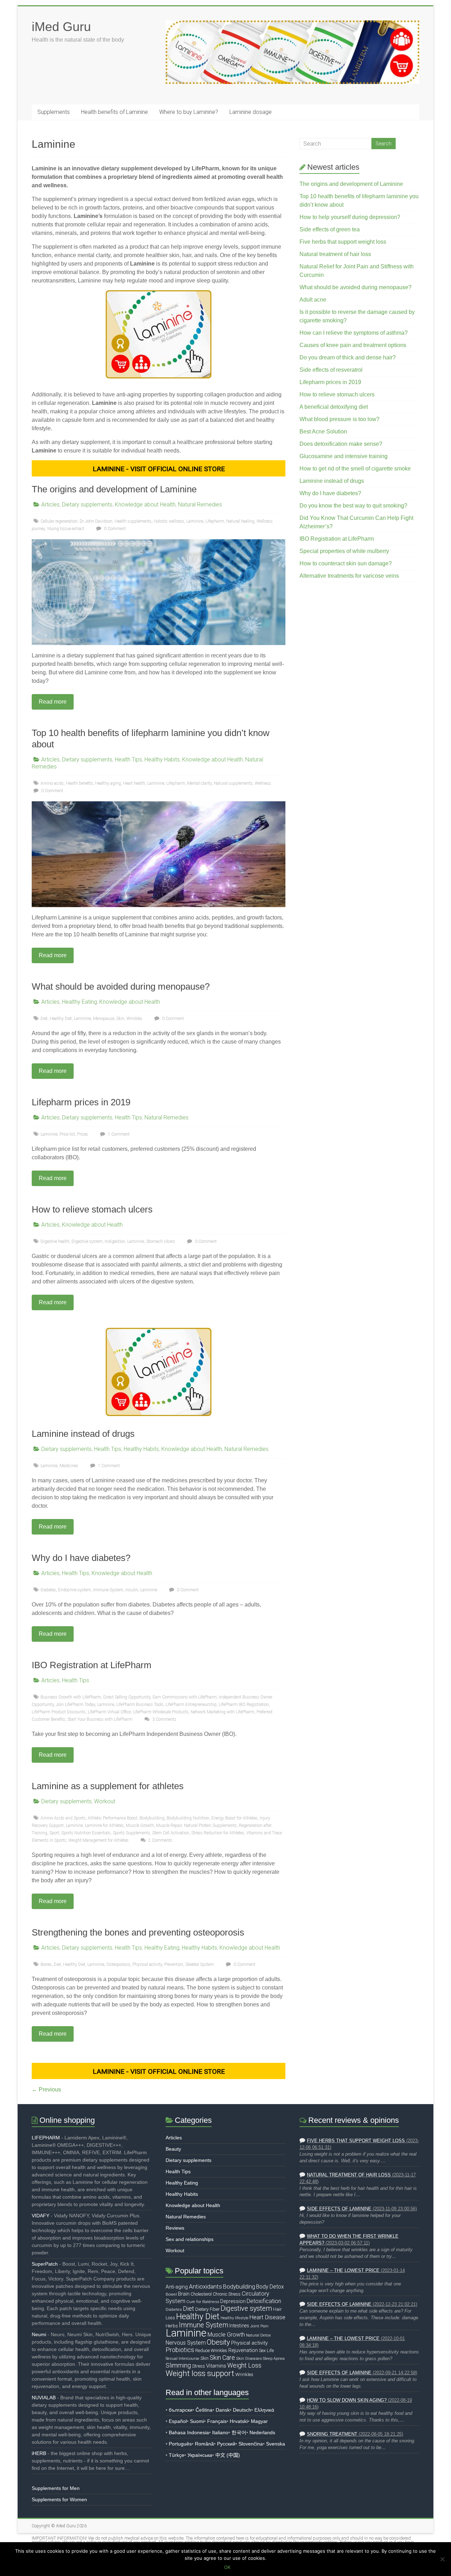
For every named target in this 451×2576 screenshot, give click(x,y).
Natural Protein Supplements (210, 1825)
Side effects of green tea (330, 229)
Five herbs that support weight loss (343, 242)
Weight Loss (244, 2365)
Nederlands (262, 2432)
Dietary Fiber (207, 2309)
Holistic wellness (169, 521)
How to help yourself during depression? (350, 217)
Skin (120, 1019)
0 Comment (114, 529)
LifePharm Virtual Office (109, 1712)
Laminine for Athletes (104, 1825)
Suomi (197, 2421)
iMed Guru (61, 27)
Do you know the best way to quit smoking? (353, 506)
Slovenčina (251, 2444)
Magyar (259, 2421)
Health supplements (133, 521)
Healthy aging (108, 783)
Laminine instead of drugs (83, 1434)
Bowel (171, 2294)
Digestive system (87, 1241)
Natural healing (240, 521)
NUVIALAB (44, 2398)
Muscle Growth (140, 1825)
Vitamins (216, 2366)
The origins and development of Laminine (114, 489)
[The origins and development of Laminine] (159, 543)
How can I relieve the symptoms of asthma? (354, 333)
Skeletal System (200, 1964)
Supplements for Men (56, 2488)
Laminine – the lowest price (343, 2271)
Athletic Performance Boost (113, 1818)
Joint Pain (259, 2326)
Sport (54, 1833)
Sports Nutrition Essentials (86, 1833)
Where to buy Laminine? (189, 112)
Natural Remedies (200, 505)
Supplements (54, 112)
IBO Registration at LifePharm (92, 1665)
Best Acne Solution (323, 432)
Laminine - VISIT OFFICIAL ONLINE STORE (159, 469)
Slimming (178, 2365)
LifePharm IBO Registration (244, 1705)
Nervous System (186, 2343)
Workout (105, 1801)
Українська (200, 2455)
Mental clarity (199, 783)
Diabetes (48, 1590)
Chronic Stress (227, 2294)
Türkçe (177, 2455)
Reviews (175, 2228)
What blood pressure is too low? (339, 419)
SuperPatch (45, 2264)
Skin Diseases (249, 2358)
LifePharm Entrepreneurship (191, 1705)
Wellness (263, 783)
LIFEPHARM (46, 2138)
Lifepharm (215, 521)
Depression (233, 2301)
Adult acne (313, 300)
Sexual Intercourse (183, 2358)
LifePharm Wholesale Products (161, 1712)
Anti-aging (177, 2287)
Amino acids (52, 783)
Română (204, 2444)
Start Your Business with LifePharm (100, 1719)
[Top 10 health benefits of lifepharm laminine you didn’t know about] (159, 805)
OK (227, 2567)
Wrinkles (134, 1019)
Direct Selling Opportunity (127, 1697)
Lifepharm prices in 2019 (81, 1102)
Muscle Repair (169, 1825)
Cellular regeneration (59, 521)
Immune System (108, 1590)
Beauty (173, 2149)
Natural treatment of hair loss (335, 254)
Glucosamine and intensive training (344, 456)
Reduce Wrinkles (211, 2350)
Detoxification (264, 2301)
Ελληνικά (264, 2410)
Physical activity (147, 1964)
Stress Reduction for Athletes (218, 1833)
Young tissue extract (66, 529)
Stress (199, 2366)
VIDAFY (41, 2216)
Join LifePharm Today (76, 1705)
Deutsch (242, 2410)
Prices (83, 1134)
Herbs (172, 2326)
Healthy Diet (61, 1019)
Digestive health (55, 1241)
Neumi (39, 2334)
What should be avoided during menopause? (121, 986)
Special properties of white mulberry (344, 551)
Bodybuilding (152, 1818)
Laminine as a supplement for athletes (108, 1786)
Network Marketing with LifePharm (223, 1712)
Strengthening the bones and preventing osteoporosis (138, 1932)
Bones (46, 1964)
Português (180, 2444)
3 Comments (164, 1719)
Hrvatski (239, 2421)
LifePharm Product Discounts (59, 1712)
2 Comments (160, 1840)
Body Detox (270, 2287)
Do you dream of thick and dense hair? (348, 357)
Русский (226, 2444)
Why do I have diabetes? (81, 1558)
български (181, 2410)
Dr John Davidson (96, 521)
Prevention (174, 1964)
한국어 (239, 2432)
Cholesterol (201, 2294)
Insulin (132, 1590)
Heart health (134, 783)
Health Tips (128, 760)
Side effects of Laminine (339, 2209)
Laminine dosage (251, 112)
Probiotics (180, 2350)
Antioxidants (205, 2286)
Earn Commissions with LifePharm (185, 1697)
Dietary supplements (87, 505)
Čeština (204, 2410)
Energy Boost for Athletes (234, 1818)
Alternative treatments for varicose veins (349, 576)
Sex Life (266, 2350)
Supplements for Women (59, 2499)
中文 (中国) (228, 2455)
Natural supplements (233, 783)
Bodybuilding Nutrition (188, 1818)
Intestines (239, 2326)
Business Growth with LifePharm (71, 1697)
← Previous (46, 2089)
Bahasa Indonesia (189, 2432)
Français (217, 2421)
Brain (184, 2294)
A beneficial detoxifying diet (334, 407)
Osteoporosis (118, 1964)
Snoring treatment (332, 2434)
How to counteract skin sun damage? (346, 563)
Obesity (218, 2342)
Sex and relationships (190, 2239)
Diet (44, 1019)
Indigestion (115, 1241)
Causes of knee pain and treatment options (353, 345)
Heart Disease (267, 2317)
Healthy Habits (162, 760)
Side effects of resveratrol (331, 370)
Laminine (195, 521)
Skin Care (222, 2358)
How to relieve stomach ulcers (92, 1209)
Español (178, 2421)
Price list (67, 1134)
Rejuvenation (243, 2350)
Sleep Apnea (274, 2358)
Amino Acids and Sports (63, 1818)
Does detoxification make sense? (341, 444)
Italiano (220, 2432)
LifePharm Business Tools (140, 1705)
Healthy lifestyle (234, 2318)
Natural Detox (258, 2335)
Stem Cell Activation (171, 1833)
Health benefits (79, 783)
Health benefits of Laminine (115, 112)
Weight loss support (200, 2373)
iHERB (39, 2453)
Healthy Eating (79, 1002)
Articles (50, 505)
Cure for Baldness (203, 2302)
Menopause (104, 1019)
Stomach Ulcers (161, 1241)
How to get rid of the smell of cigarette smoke (355, 469)
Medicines (69, 1466)
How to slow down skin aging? (347, 2400)
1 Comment (118, 1134)
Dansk (223, 2410)
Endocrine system (75, 1590)
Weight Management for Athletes (98, 1840)
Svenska (276, 2444)
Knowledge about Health (145, 505)
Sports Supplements (131, 1833)
